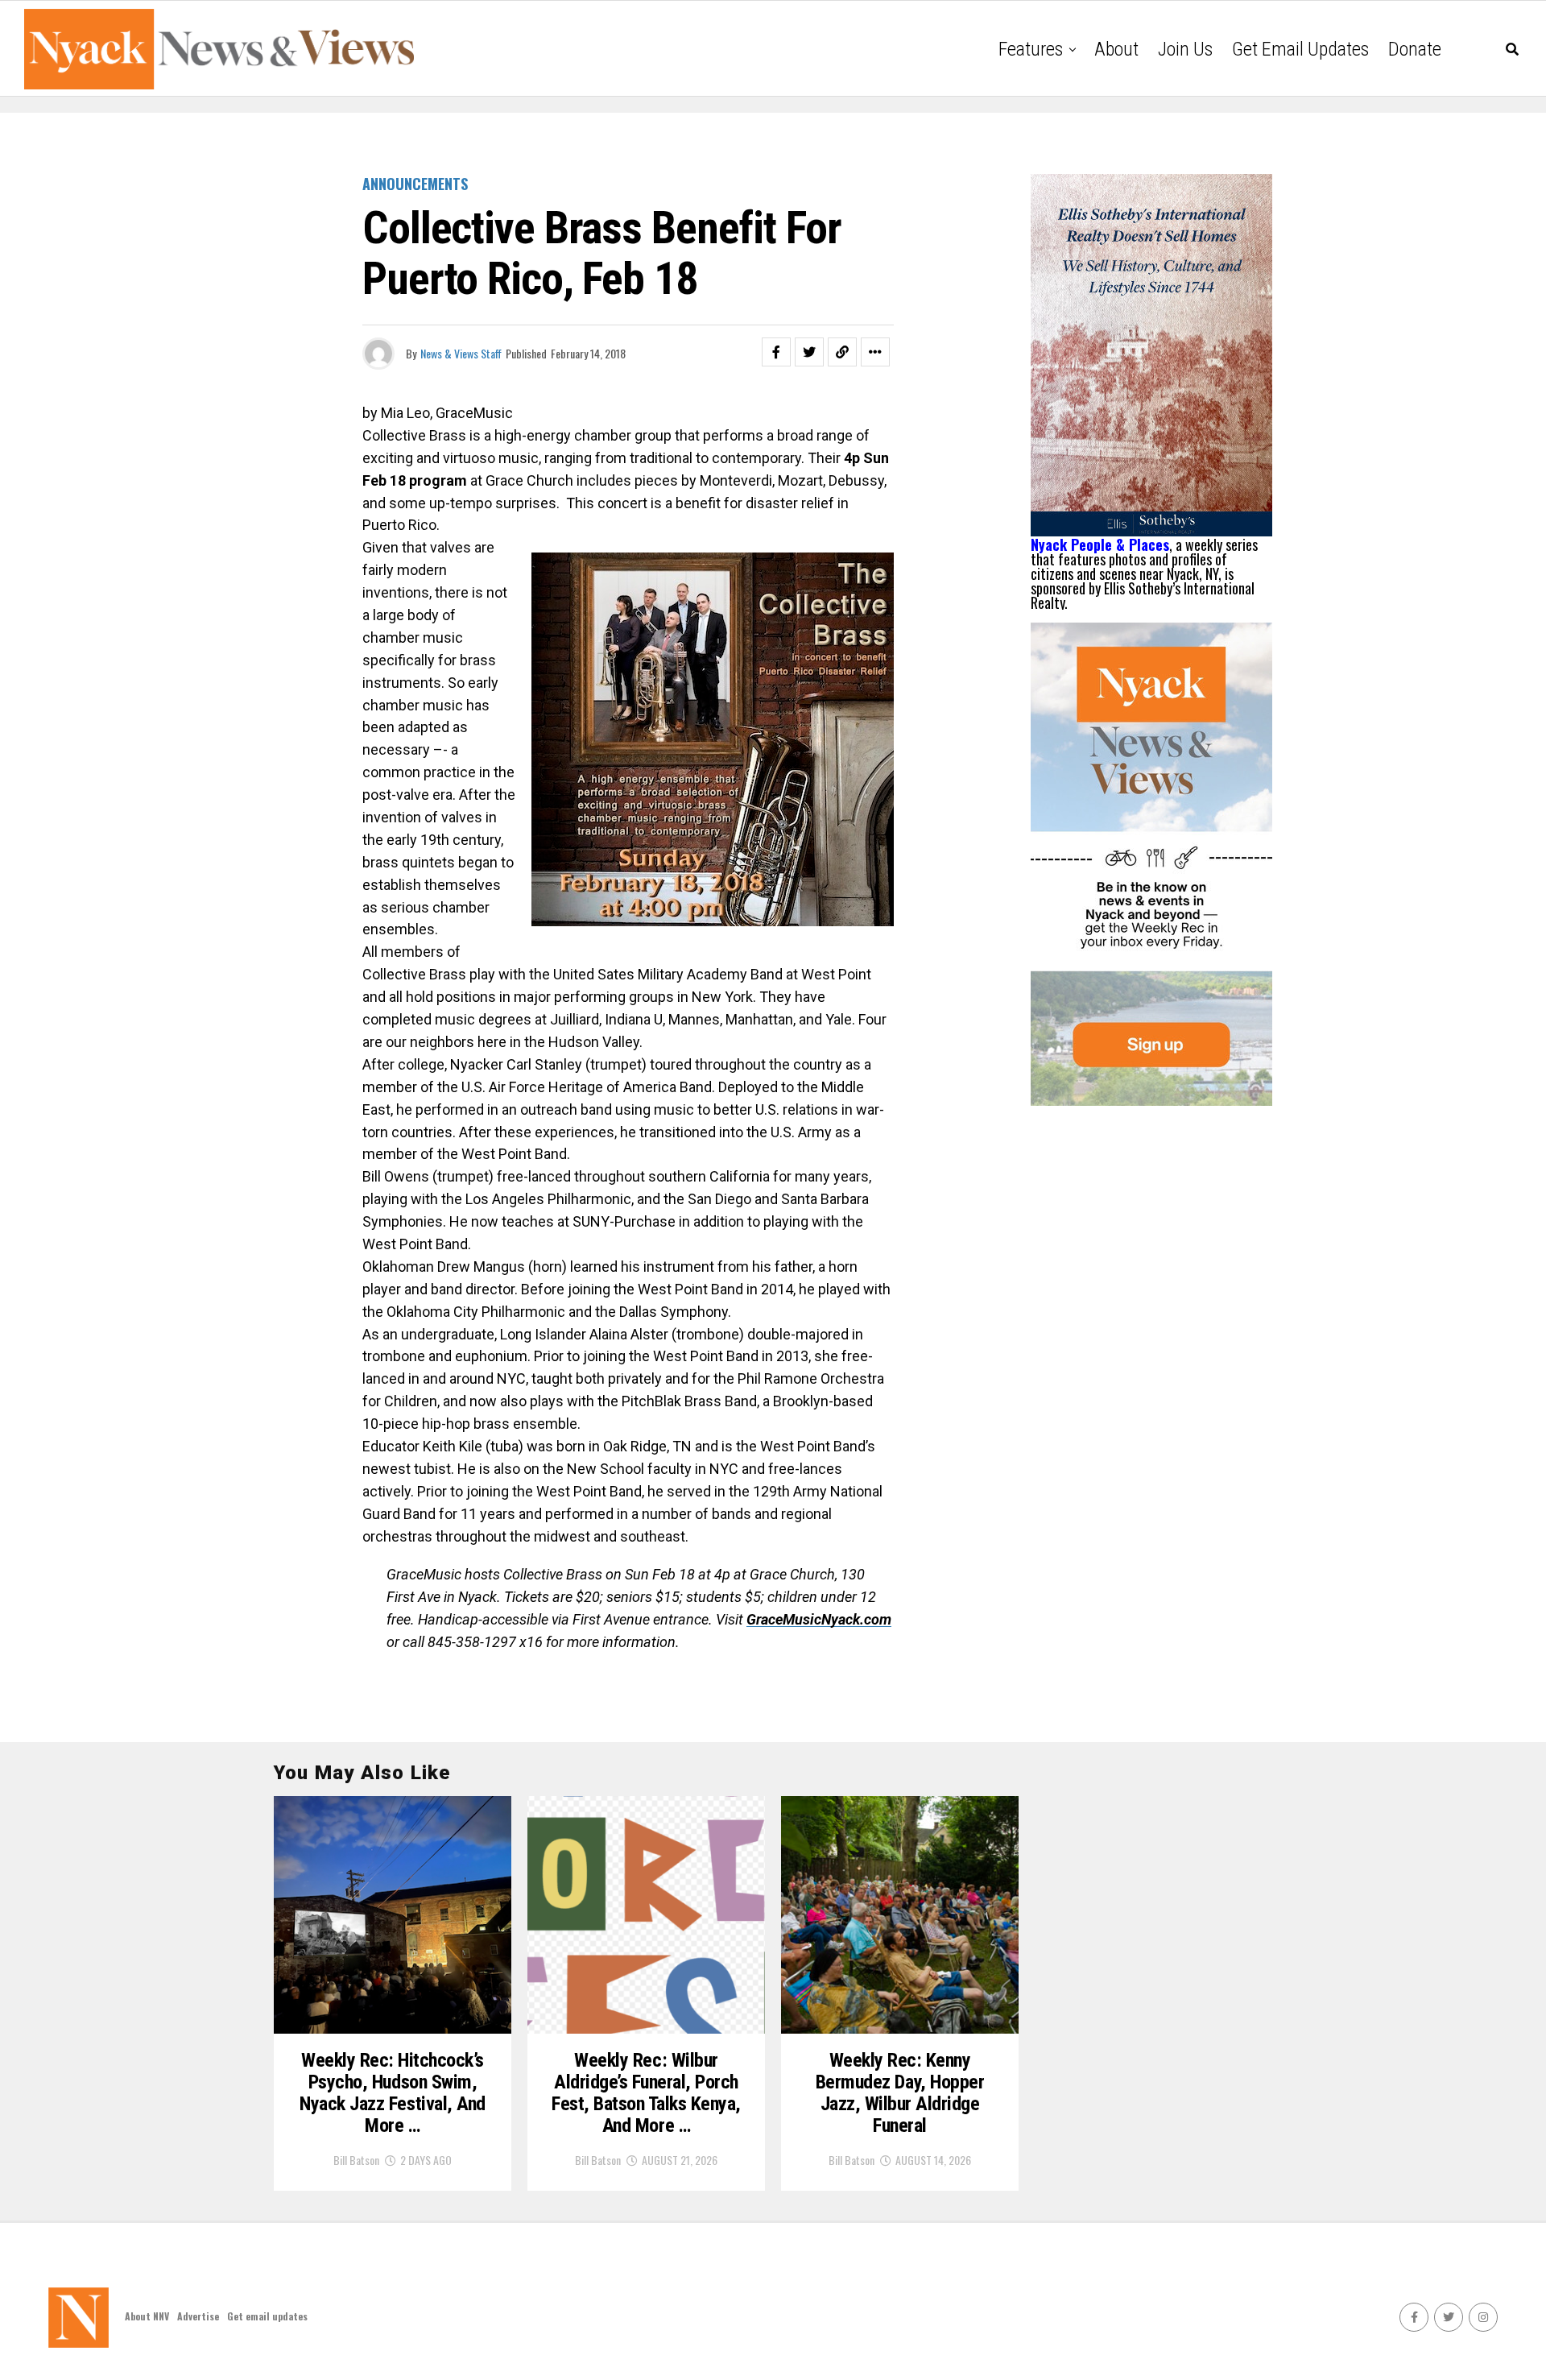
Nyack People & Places (1100, 544)
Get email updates (1300, 49)
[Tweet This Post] (809, 352)
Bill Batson (356, 2160)
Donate (1415, 49)
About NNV (147, 2316)
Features (1031, 49)
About (1116, 49)
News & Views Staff (461, 353)
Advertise (198, 2316)
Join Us (1185, 49)
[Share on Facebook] (776, 352)
